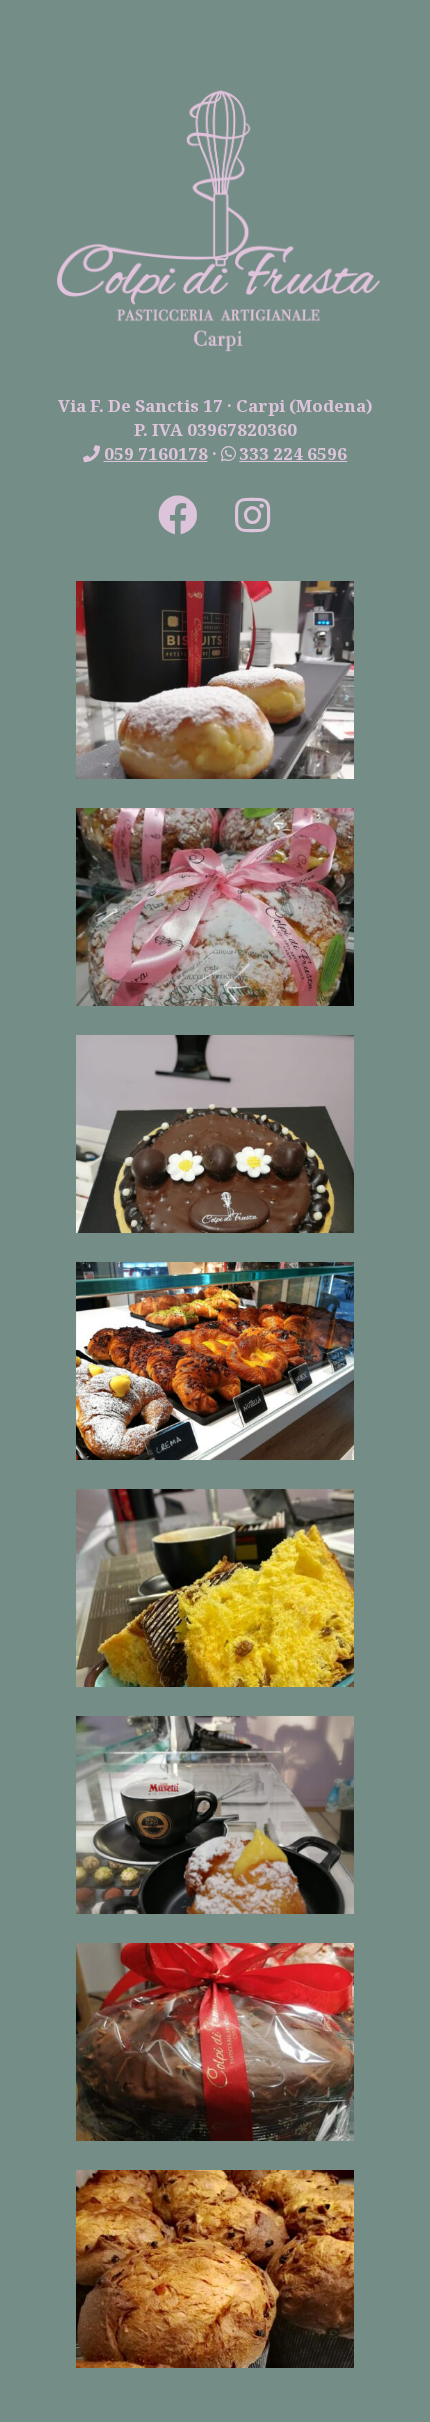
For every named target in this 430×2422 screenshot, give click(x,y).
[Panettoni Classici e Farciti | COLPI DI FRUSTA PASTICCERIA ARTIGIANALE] (215, 2362)
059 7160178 (156, 453)
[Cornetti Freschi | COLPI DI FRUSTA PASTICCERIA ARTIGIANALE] (215, 1454)
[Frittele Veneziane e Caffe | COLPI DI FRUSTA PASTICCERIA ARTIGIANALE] (215, 1908)
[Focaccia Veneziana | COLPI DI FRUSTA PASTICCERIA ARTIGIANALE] (215, 1000)
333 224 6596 (293, 453)
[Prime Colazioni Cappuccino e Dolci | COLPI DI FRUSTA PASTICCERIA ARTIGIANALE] (215, 1681)
